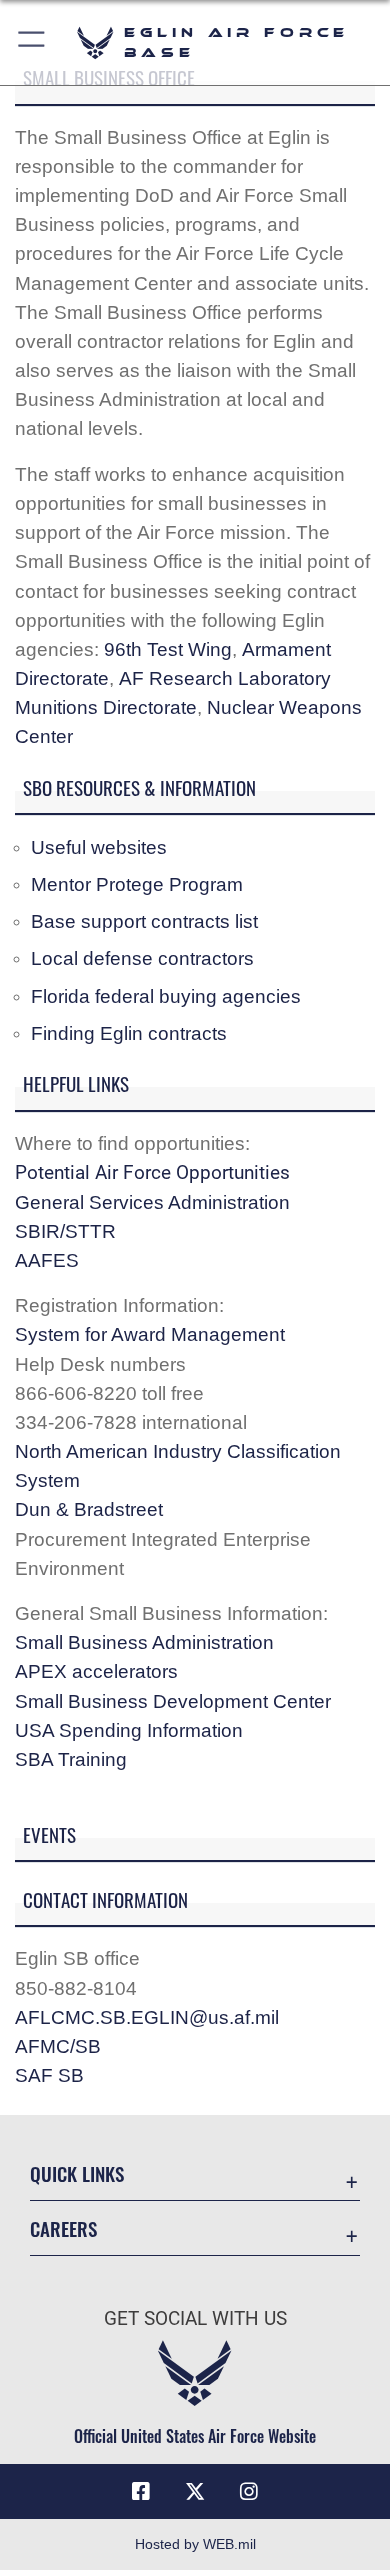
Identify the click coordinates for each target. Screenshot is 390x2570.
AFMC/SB (58, 2046)
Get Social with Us (195, 2318)
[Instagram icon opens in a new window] (249, 2492)
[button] (32, 42)
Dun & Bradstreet (89, 1509)
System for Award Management (150, 1334)
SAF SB (49, 2075)
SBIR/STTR (65, 1231)
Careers (63, 2228)
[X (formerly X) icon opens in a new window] (195, 2492)
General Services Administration (152, 1202)
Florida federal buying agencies (166, 996)
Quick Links (77, 2173)
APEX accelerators (96, 1671)
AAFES (47, 1260)
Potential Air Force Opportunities (152, 1172)
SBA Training (71, 1759)
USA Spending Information (129, 1730)
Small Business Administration (144, 1642)
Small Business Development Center (173, 1701)
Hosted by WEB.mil (195, 2544)
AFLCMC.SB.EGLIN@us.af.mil (147, 2017)
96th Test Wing (168, 649)
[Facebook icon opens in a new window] (141, 2492)
